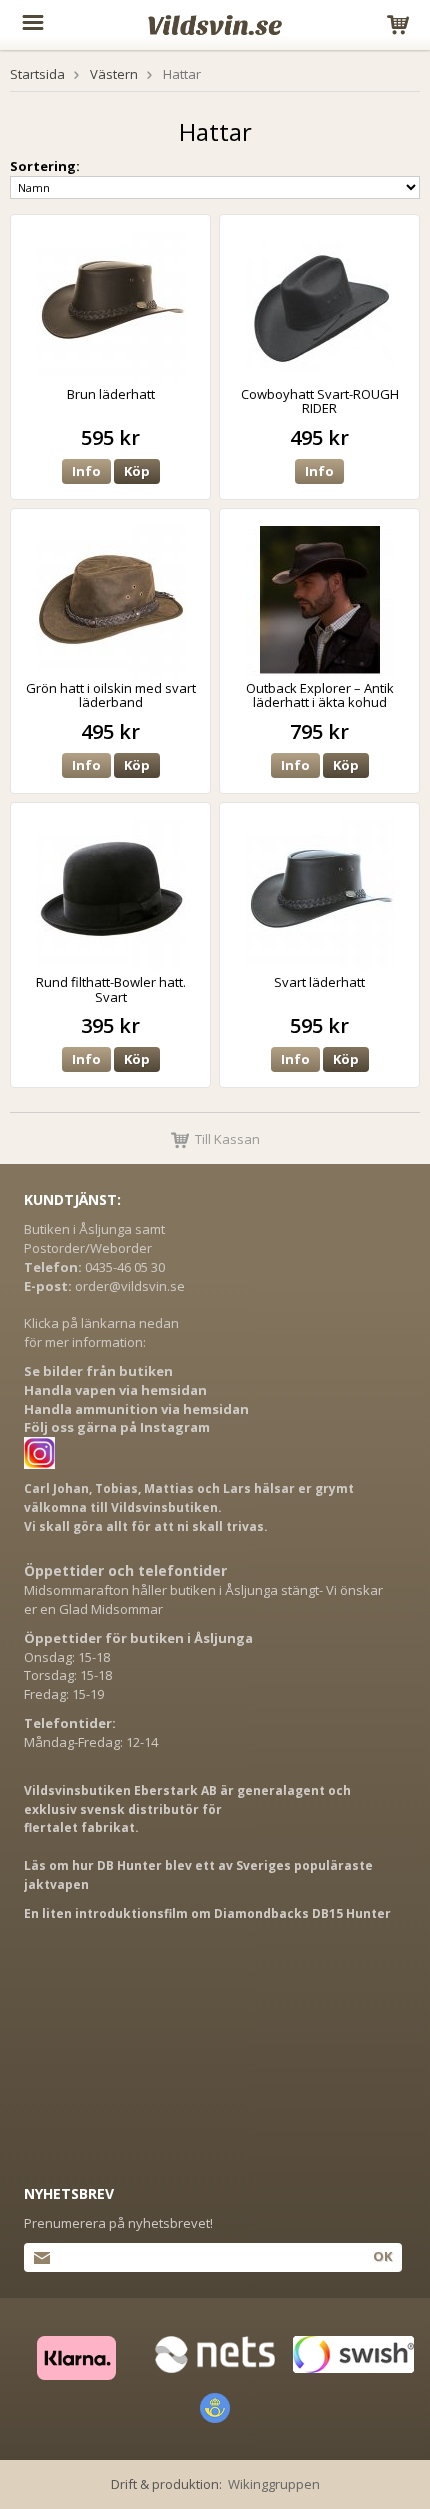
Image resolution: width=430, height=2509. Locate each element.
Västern (114, 74)
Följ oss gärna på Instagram (117, 1427)
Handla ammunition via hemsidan (136, 1409)
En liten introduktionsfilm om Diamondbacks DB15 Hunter (207, 1913)
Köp (137, 471)
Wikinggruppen (274, 2484)
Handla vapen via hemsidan (115, 1390)
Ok (382, 2256)
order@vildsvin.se (130, 1286)
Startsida (37, 74)
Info (86, 471)
